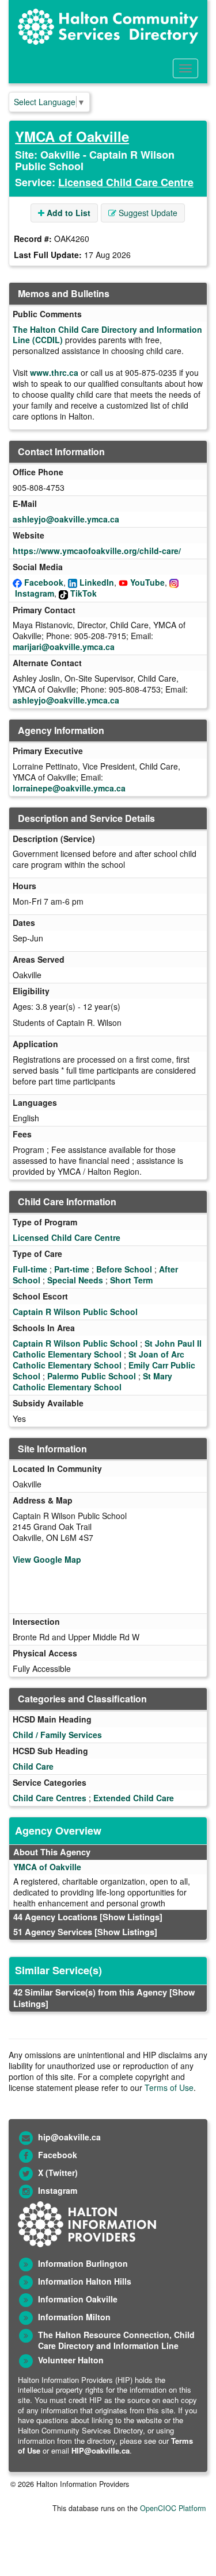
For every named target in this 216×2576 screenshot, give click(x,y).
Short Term (131, 1280)
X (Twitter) (58, 2173)
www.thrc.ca (54, 372)
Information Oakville (78, 2299)
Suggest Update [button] (147, 213)
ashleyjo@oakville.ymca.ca (66, 519)
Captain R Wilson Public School (75, 1312)
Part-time (72, 1269)
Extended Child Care (134, 1798)
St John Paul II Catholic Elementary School (107, 1349)
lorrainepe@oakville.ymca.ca (69, 788)
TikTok (84, 593)
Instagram (35, 593)
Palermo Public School (92, 1376)
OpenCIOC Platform (173, 2508)
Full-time (30, 1269)
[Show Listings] (131, 1917)
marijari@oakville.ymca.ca (64, 647)
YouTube (147, 582)
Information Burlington (83, 2263)
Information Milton (74, 2317)
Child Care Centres (50, 1798)
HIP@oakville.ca (101, 2450)
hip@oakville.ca (69, 2137)
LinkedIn (97, 582)
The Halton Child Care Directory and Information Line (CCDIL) (107, 335)
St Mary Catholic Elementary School (92, 1381)
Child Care (33, 1766)
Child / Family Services (57, 1735)
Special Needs (75, 1280)
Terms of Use (169, 2087)
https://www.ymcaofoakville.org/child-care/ (97, 551)
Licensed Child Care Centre (126, 182)
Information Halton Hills (85, 2281)
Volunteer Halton (71, 2360)
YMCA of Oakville (72, 136)
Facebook (44, 582)
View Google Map (47, 1559)
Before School (124, 1269)
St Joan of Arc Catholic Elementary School (98, 1360)
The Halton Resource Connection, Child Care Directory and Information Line (116, 2340)
